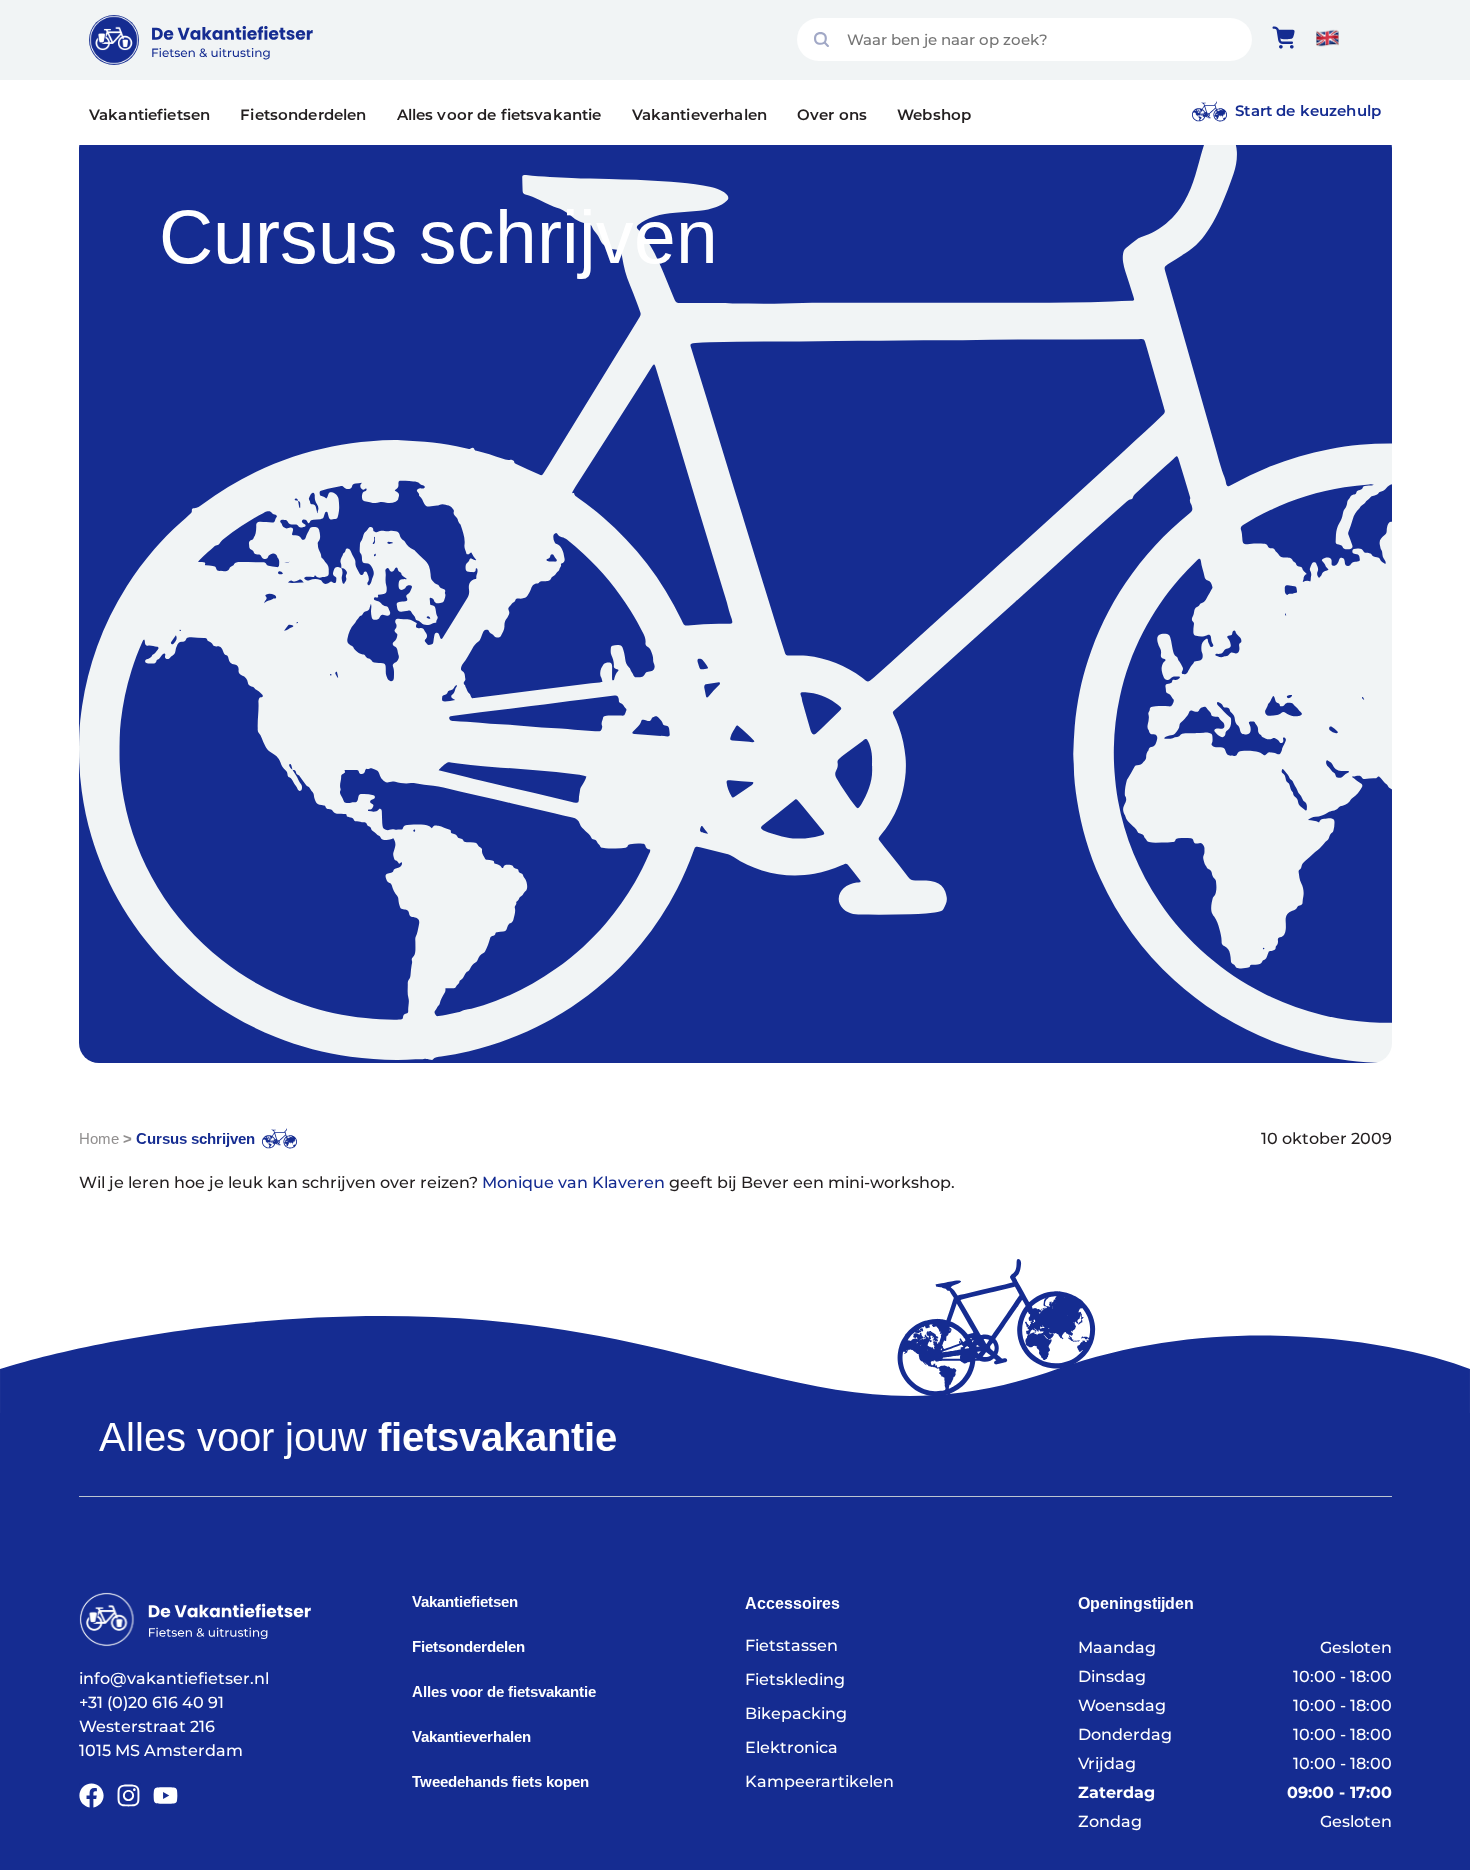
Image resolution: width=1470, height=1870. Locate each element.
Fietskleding (795, 1679)
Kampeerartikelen (819, 1781)
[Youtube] (165, 1795)
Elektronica (791, 1747)
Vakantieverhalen (699, 114)
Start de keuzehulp (1308, 110)
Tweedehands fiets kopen (500, 1781)
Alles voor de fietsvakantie (499, 114)
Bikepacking (796, 1713)
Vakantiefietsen (149, 114)
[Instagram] (128, 1795)
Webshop (934, 114)
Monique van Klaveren (573, 1182)
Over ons (832, 114)
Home (99, 1138)
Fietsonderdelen (303, 114)
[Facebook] (91, 1795)
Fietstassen (791, 1645)
